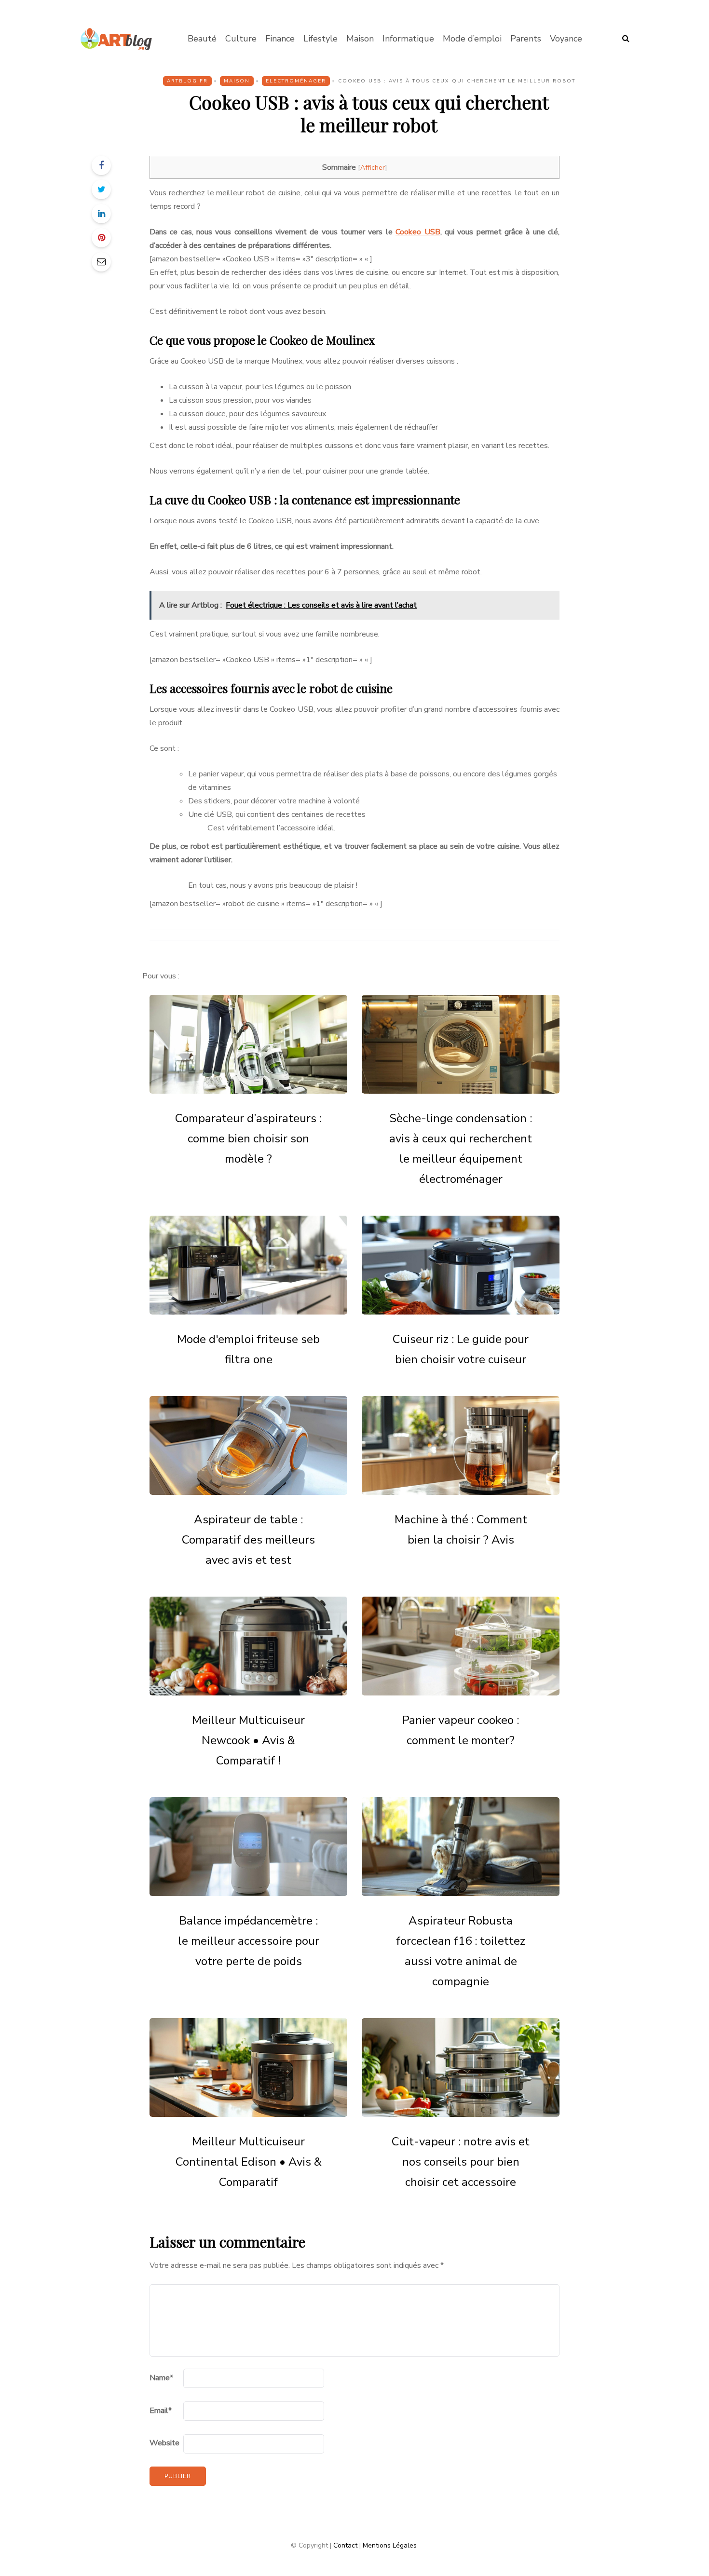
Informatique (408, 39)
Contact (345, 2545)
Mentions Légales (390, 2545)
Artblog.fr (187, 81)
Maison (360, 39)
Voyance (566, 39)
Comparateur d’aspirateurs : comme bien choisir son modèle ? (248, 1139)
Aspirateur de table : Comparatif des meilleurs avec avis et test (248, 1540)
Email (161, 2411)
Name (161, 2378)
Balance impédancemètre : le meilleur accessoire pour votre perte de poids (249, 1941)
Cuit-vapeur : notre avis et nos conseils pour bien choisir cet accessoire (461, 2162)
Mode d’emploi (472, 39)
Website (164, 2443)
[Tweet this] (101, 190)
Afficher (373, 168)
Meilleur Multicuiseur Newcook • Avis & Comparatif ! (248, 1740)
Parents (526, 39)
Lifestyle (320, 39)
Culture (241, 39)
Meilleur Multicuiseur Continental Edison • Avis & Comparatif (249, 2162)
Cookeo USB (418, 232)
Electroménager (296, 81)
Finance (280, 39)
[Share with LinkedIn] (101, 214)
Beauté (202, 39)
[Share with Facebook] (101, 165)
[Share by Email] (101, 262)
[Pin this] (101, 238)
